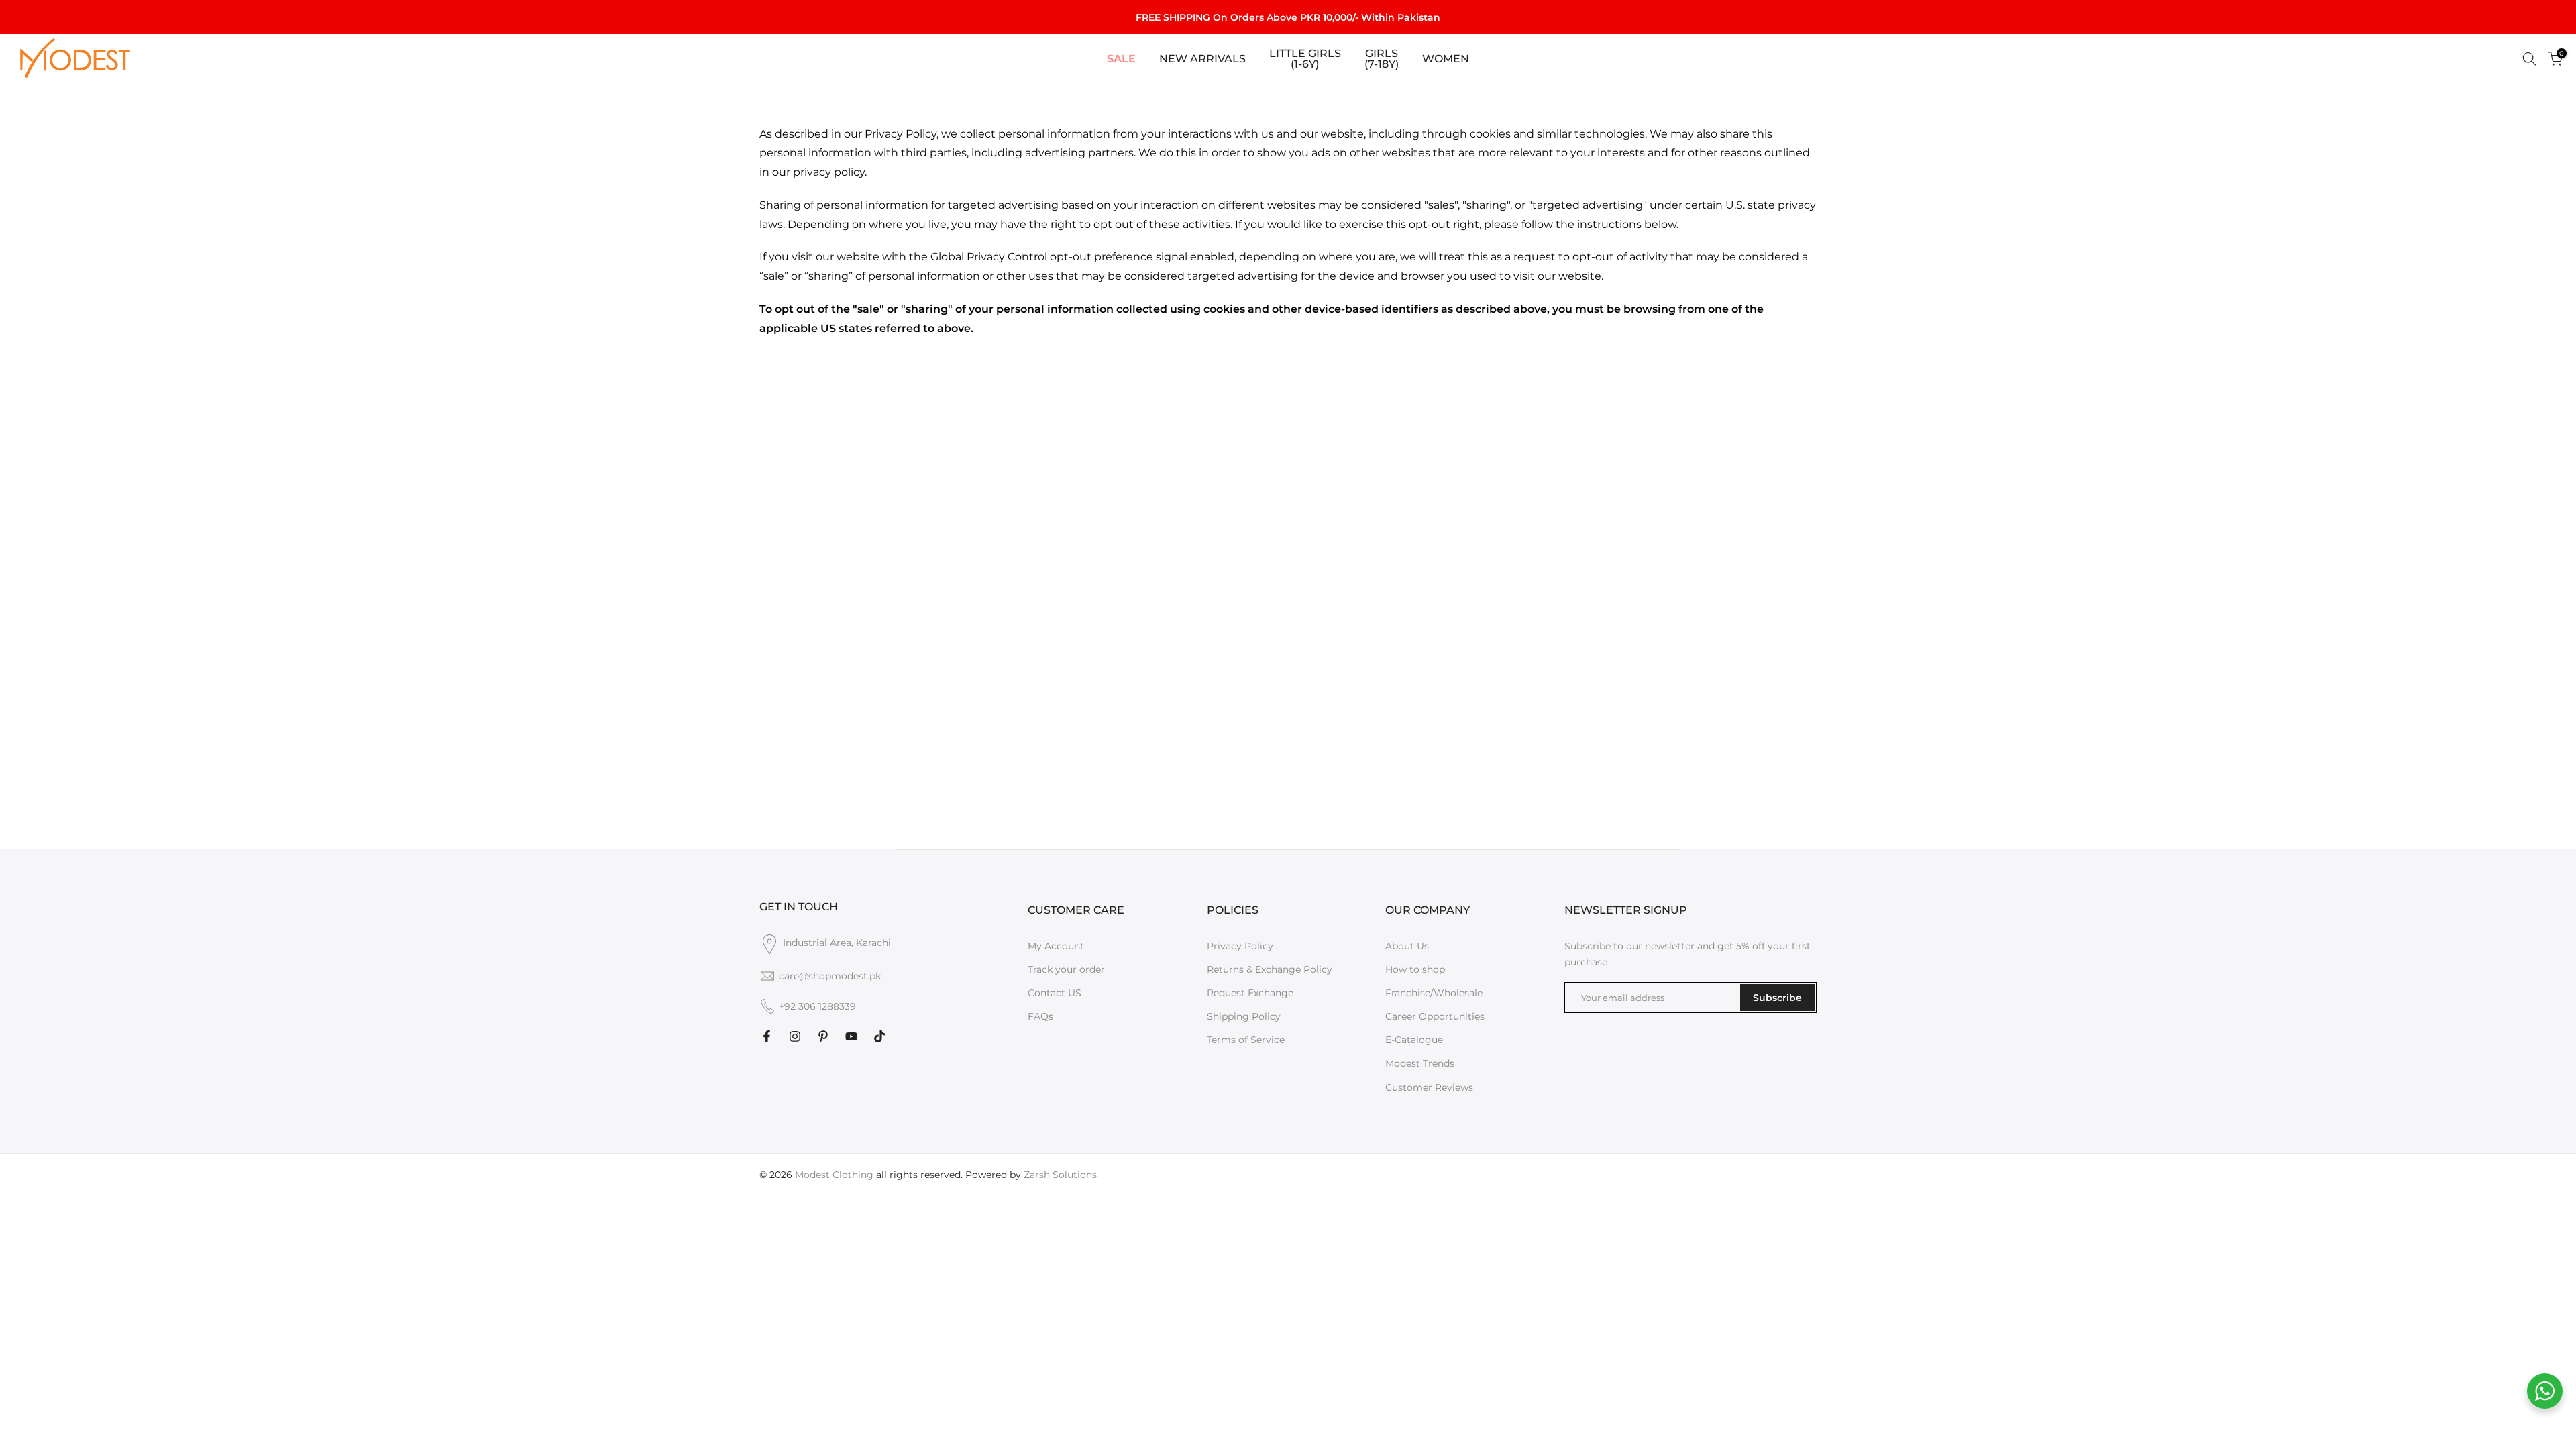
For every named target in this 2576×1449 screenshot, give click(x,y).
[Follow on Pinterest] (823, 1036)
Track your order (1066, 969)
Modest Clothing (834, 1175)
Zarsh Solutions (1060, 1175)
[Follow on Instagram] (795, 1036)
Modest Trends (1420, 1063)
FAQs (1040, 1016)
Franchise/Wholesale (1434, 993)
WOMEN (1446, 59)
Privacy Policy (1240, 946)
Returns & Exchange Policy (1270, 969)
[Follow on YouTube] (851, 1036)
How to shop (1415, 969)
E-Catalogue (1414, 1040)
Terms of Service (1246, 1040)
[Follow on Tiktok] (879, 1036)
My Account (1056, 946)
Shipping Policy (1244, 1016)
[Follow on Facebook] (767, 1036)
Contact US (1055, 993)
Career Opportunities (1435, 1016)
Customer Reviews (1429, 1087)
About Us (1407, 946)
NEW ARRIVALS (1202, 59)
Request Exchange (1250, 993)
